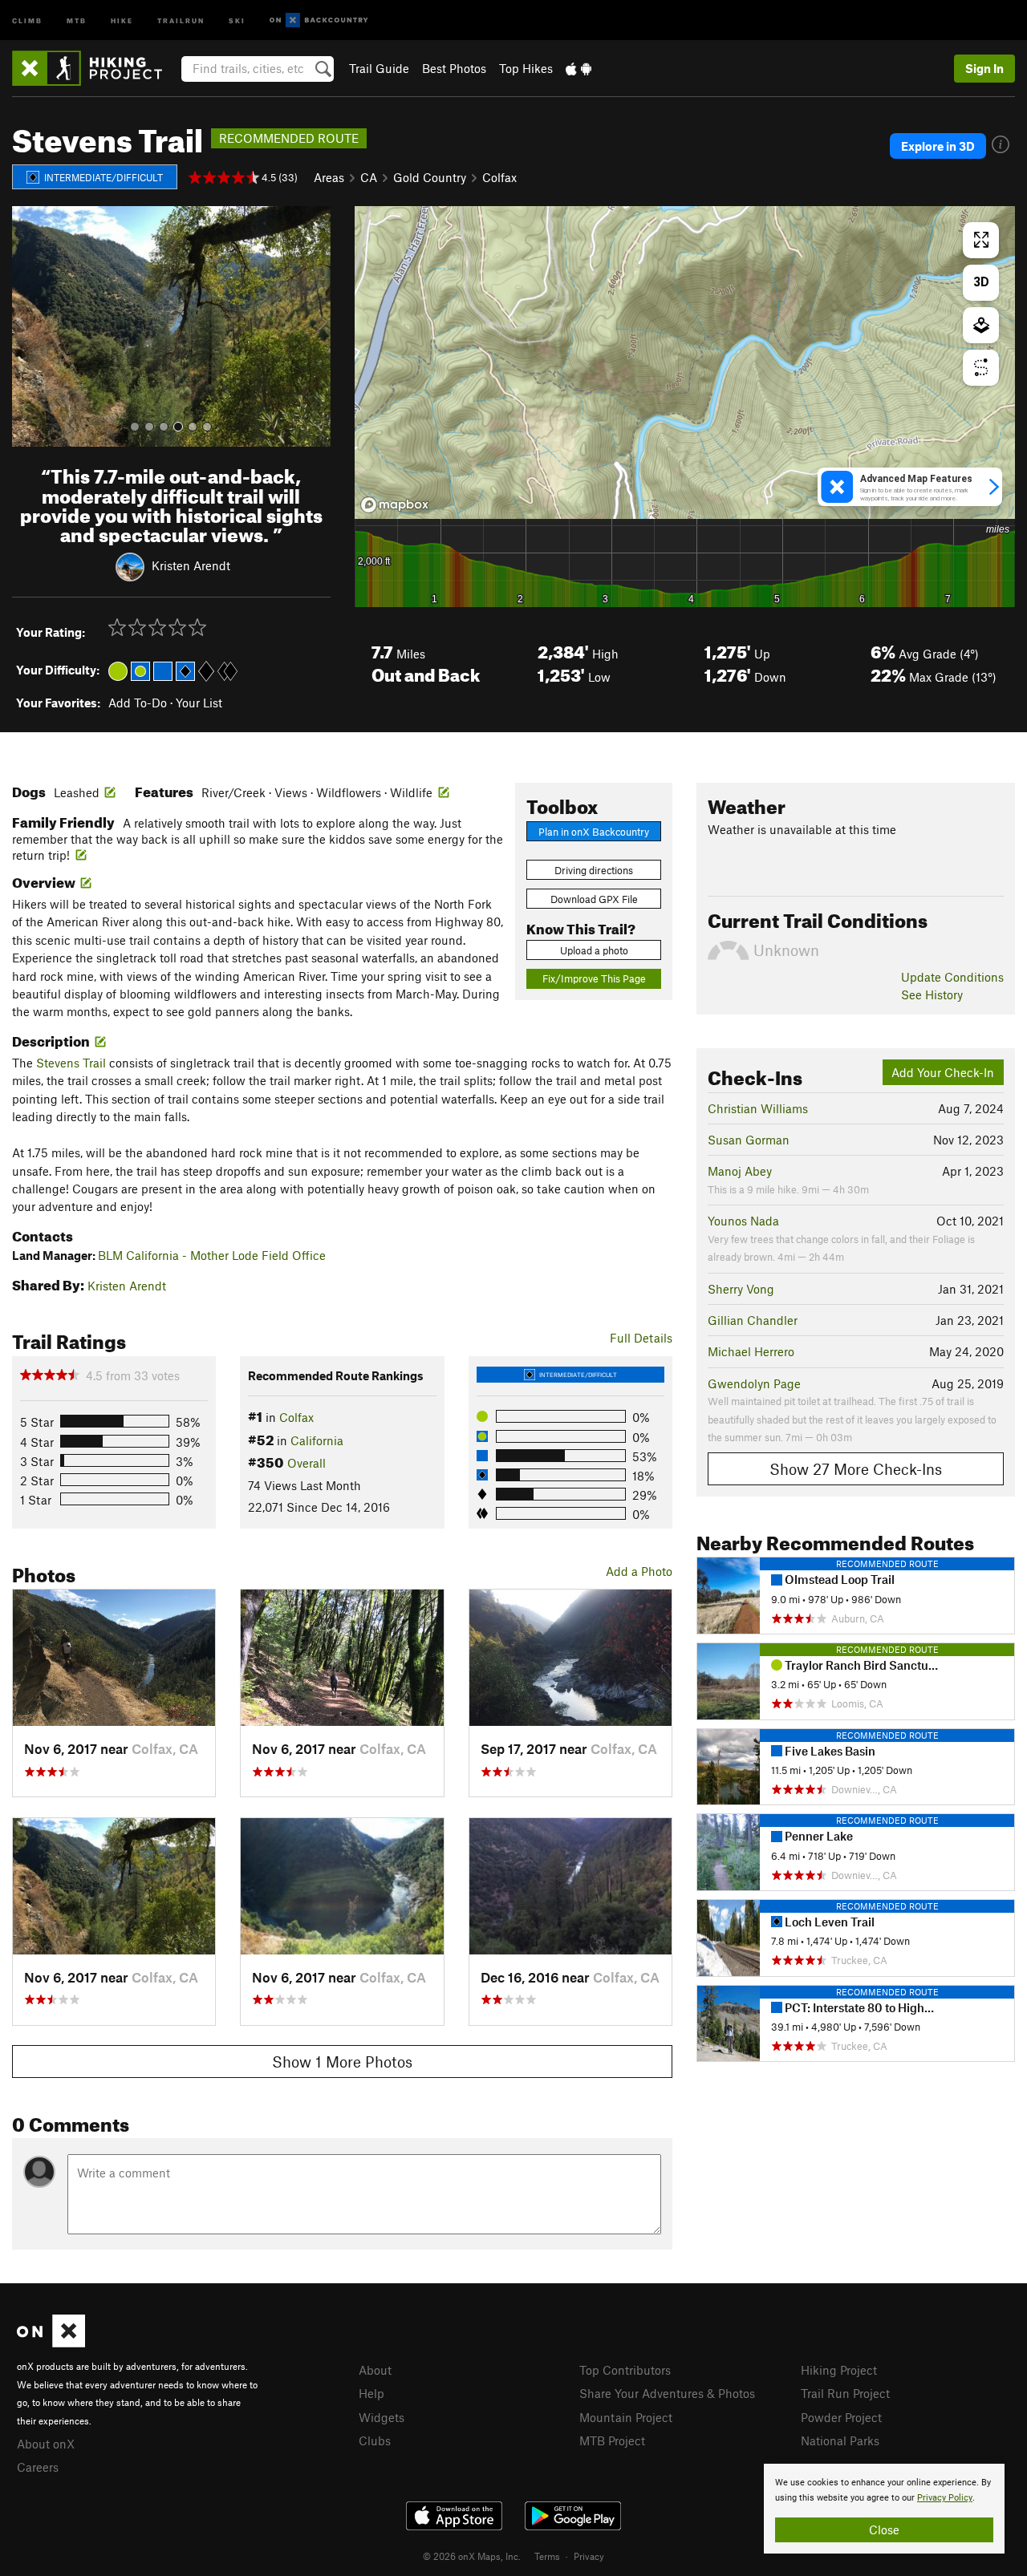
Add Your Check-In (943, 1072)
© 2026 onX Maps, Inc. (472, 2556)
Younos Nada (743, 1221)
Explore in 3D (938, 146)
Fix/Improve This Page (594, 978)
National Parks (840, 2440)
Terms (547, 2556)
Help (371, 2393)
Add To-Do (138, 703)
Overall (306, 1463)
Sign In (984, 68)
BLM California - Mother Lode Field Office (212, 1255)
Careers (38, 2467)
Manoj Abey (740, 1171)
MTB (77, 20)
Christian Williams (758, 1108)
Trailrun (181, 20)
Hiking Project (839, 2370)
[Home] (95, 68)
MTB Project (612, 2440)
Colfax (499, 177)
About (375, 2370)
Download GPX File (594, 899)
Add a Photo (639, 1571)
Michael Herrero (751, 1351)
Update (952, 977)
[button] (28, 326)
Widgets (382, 2417)
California (317, 1440)
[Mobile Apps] (578, 68)
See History (932, 994)
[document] (884, 2509)
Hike (122, 20)
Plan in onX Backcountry (594, 832)
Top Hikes (526, 68)
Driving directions (594, 870)
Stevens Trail (71, 1063)
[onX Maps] (51, 2343)
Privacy (589, 2556)
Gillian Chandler (753, 1320)
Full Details (641, 1338)
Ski (237, 20)
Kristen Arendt (191, 565)
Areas (329, 177)
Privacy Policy (945, 2498)
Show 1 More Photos (342, 2062)
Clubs (375, 2440)
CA (369, 177)
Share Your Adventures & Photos (667, 2393)
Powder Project (841, 2417)
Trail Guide (379, 68)
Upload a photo (594, 950)
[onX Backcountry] (319, 20)
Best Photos (454, 68)
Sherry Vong (741, 1289)
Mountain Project (626, 2417)
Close (884, 2529)
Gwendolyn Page (754, 1383)
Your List (199, 703)
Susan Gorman (749, 1140)
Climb (27, 20)
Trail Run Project (845, 2393)
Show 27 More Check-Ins (856, 1469)
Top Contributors (625, 2370)
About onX (46, 2444)
